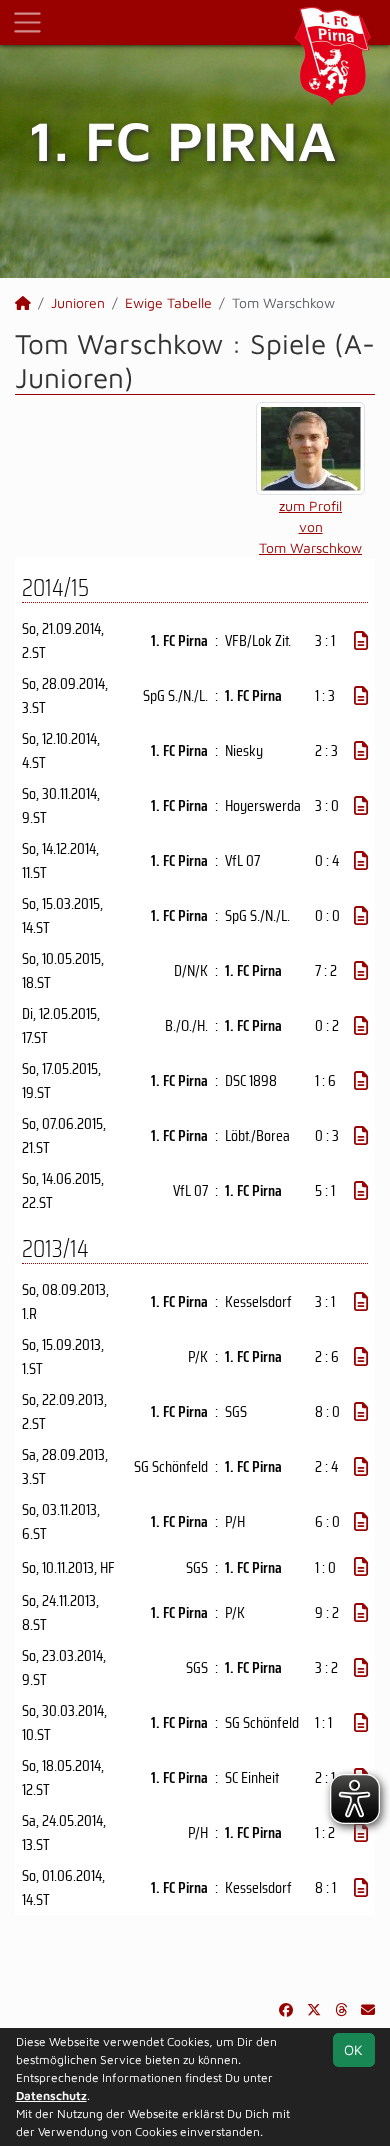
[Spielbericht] (361, 641)
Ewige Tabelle (168, 302)
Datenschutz (51, 2095)
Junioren (78, 302)
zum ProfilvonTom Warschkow (310, 526)
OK (353, 2049)
